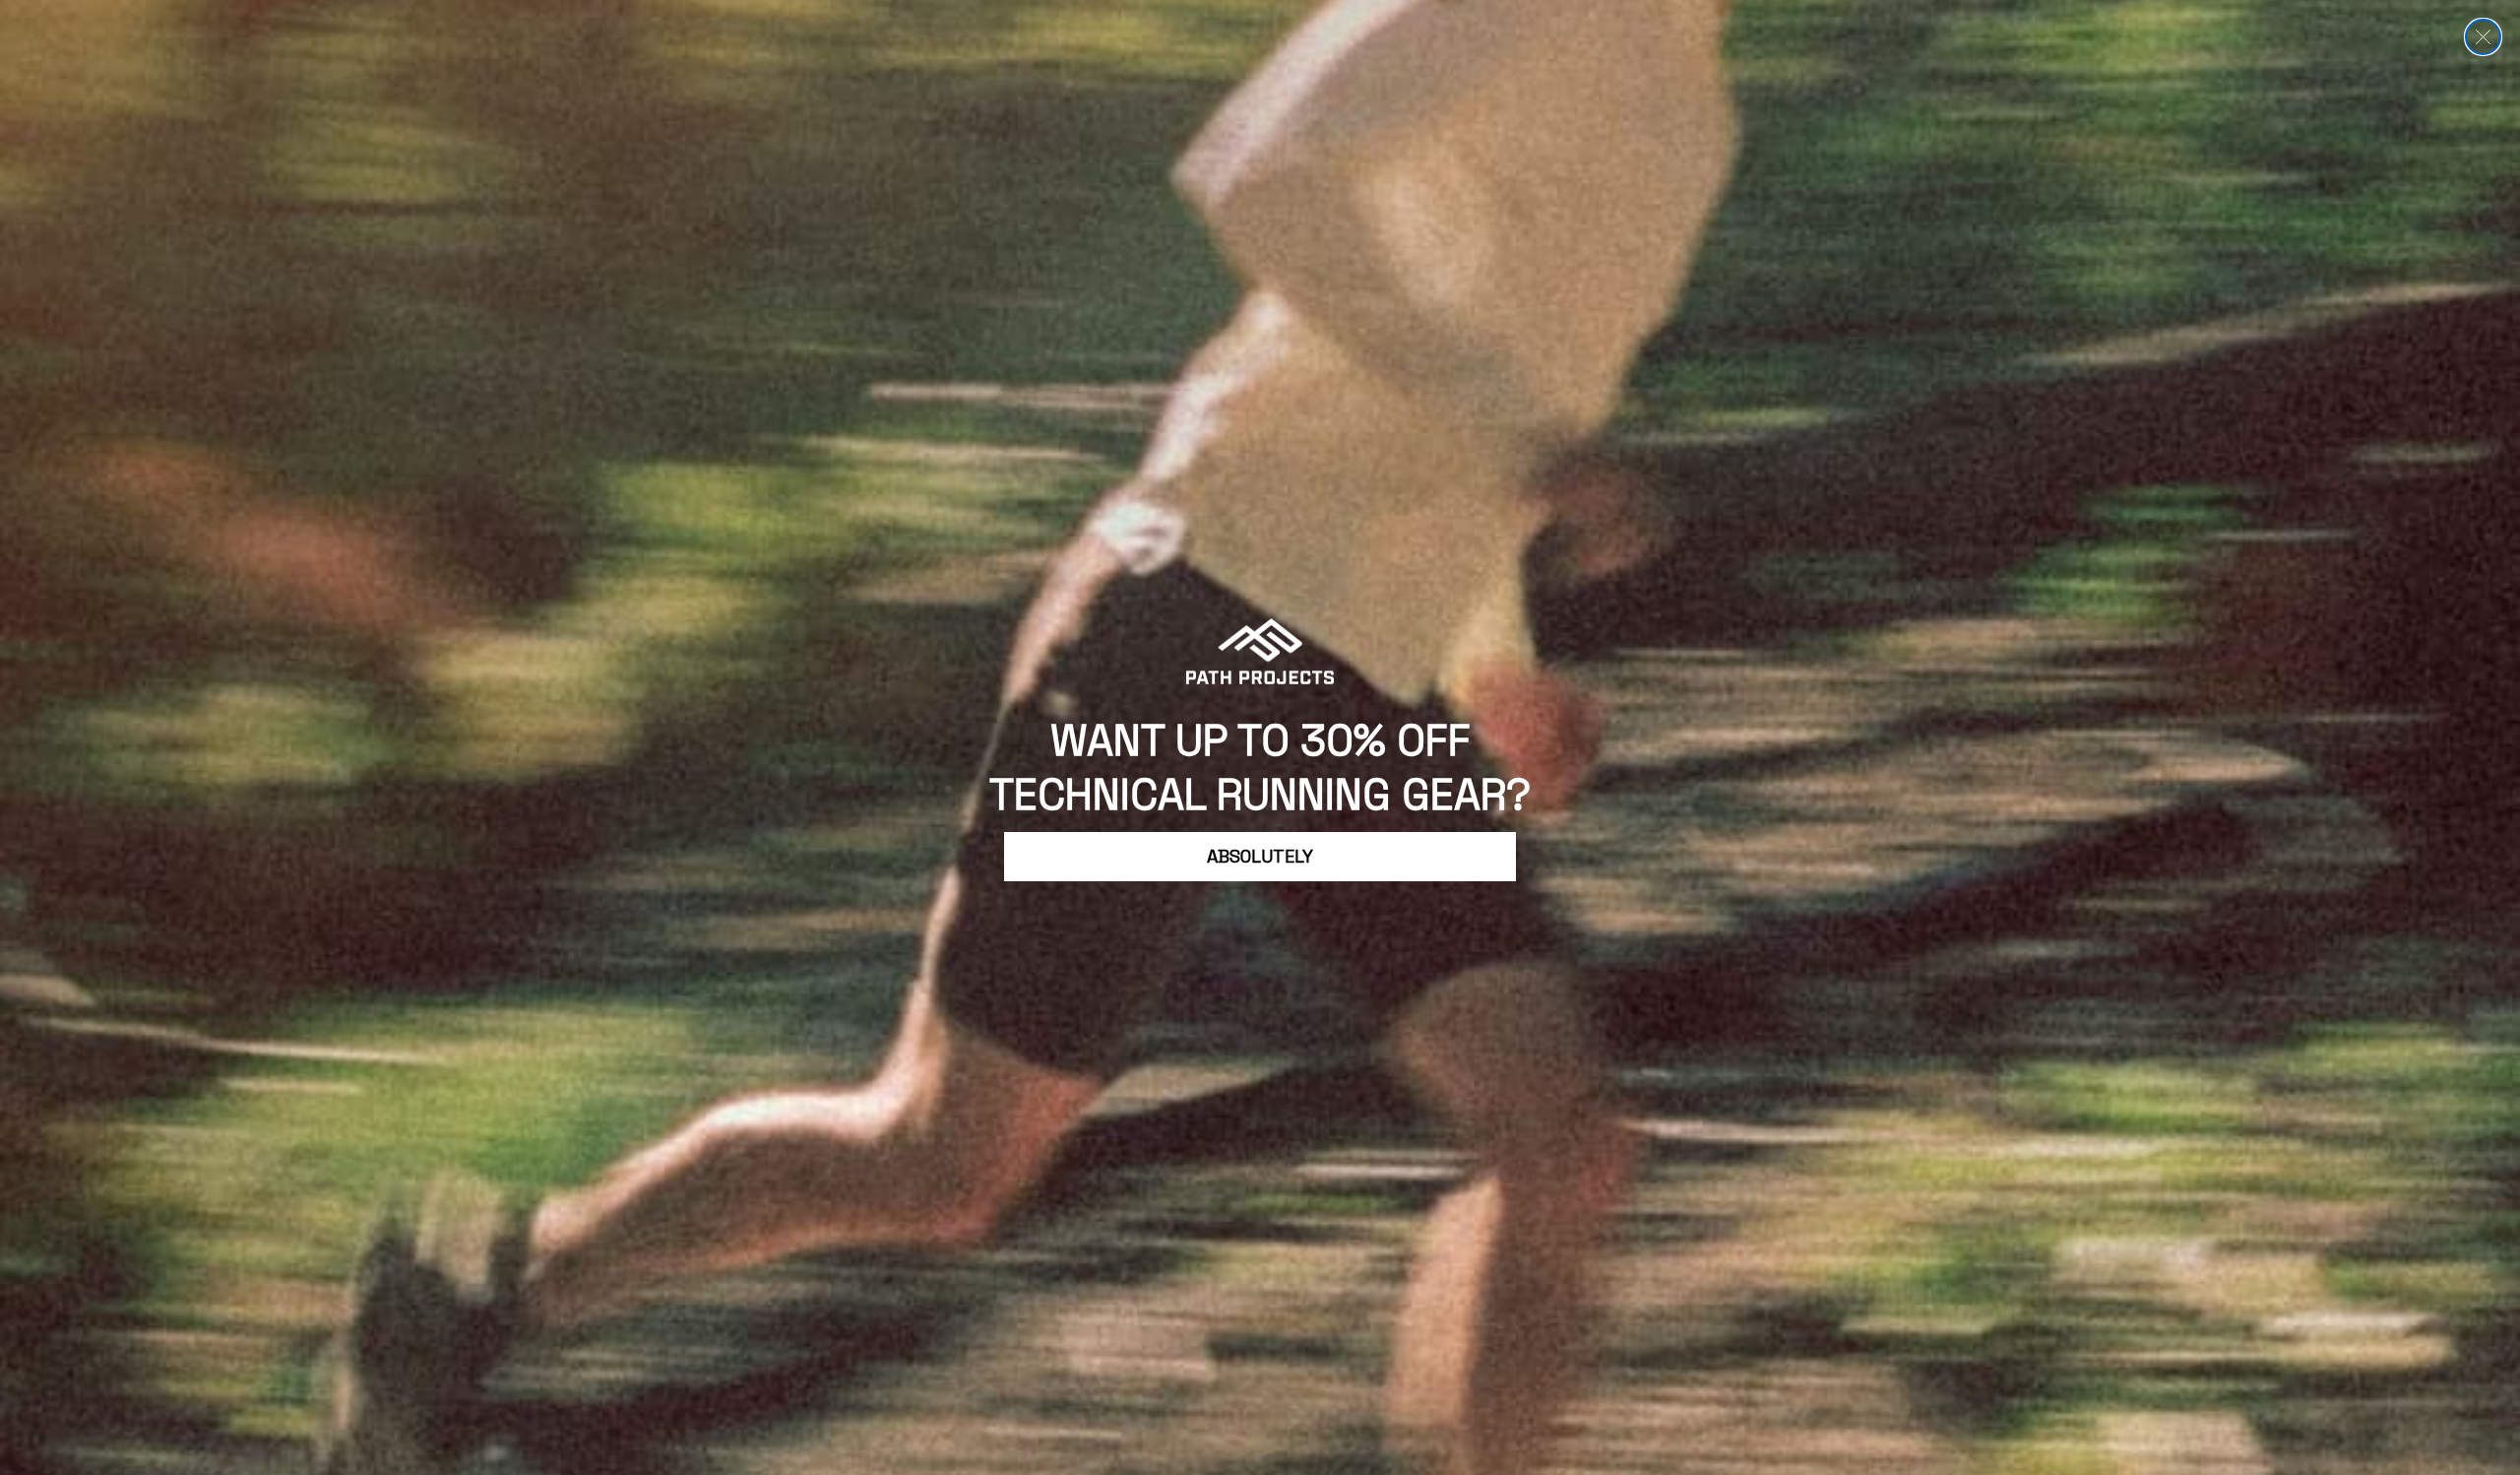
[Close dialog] (2483, 37)
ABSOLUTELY (1260, 856)
